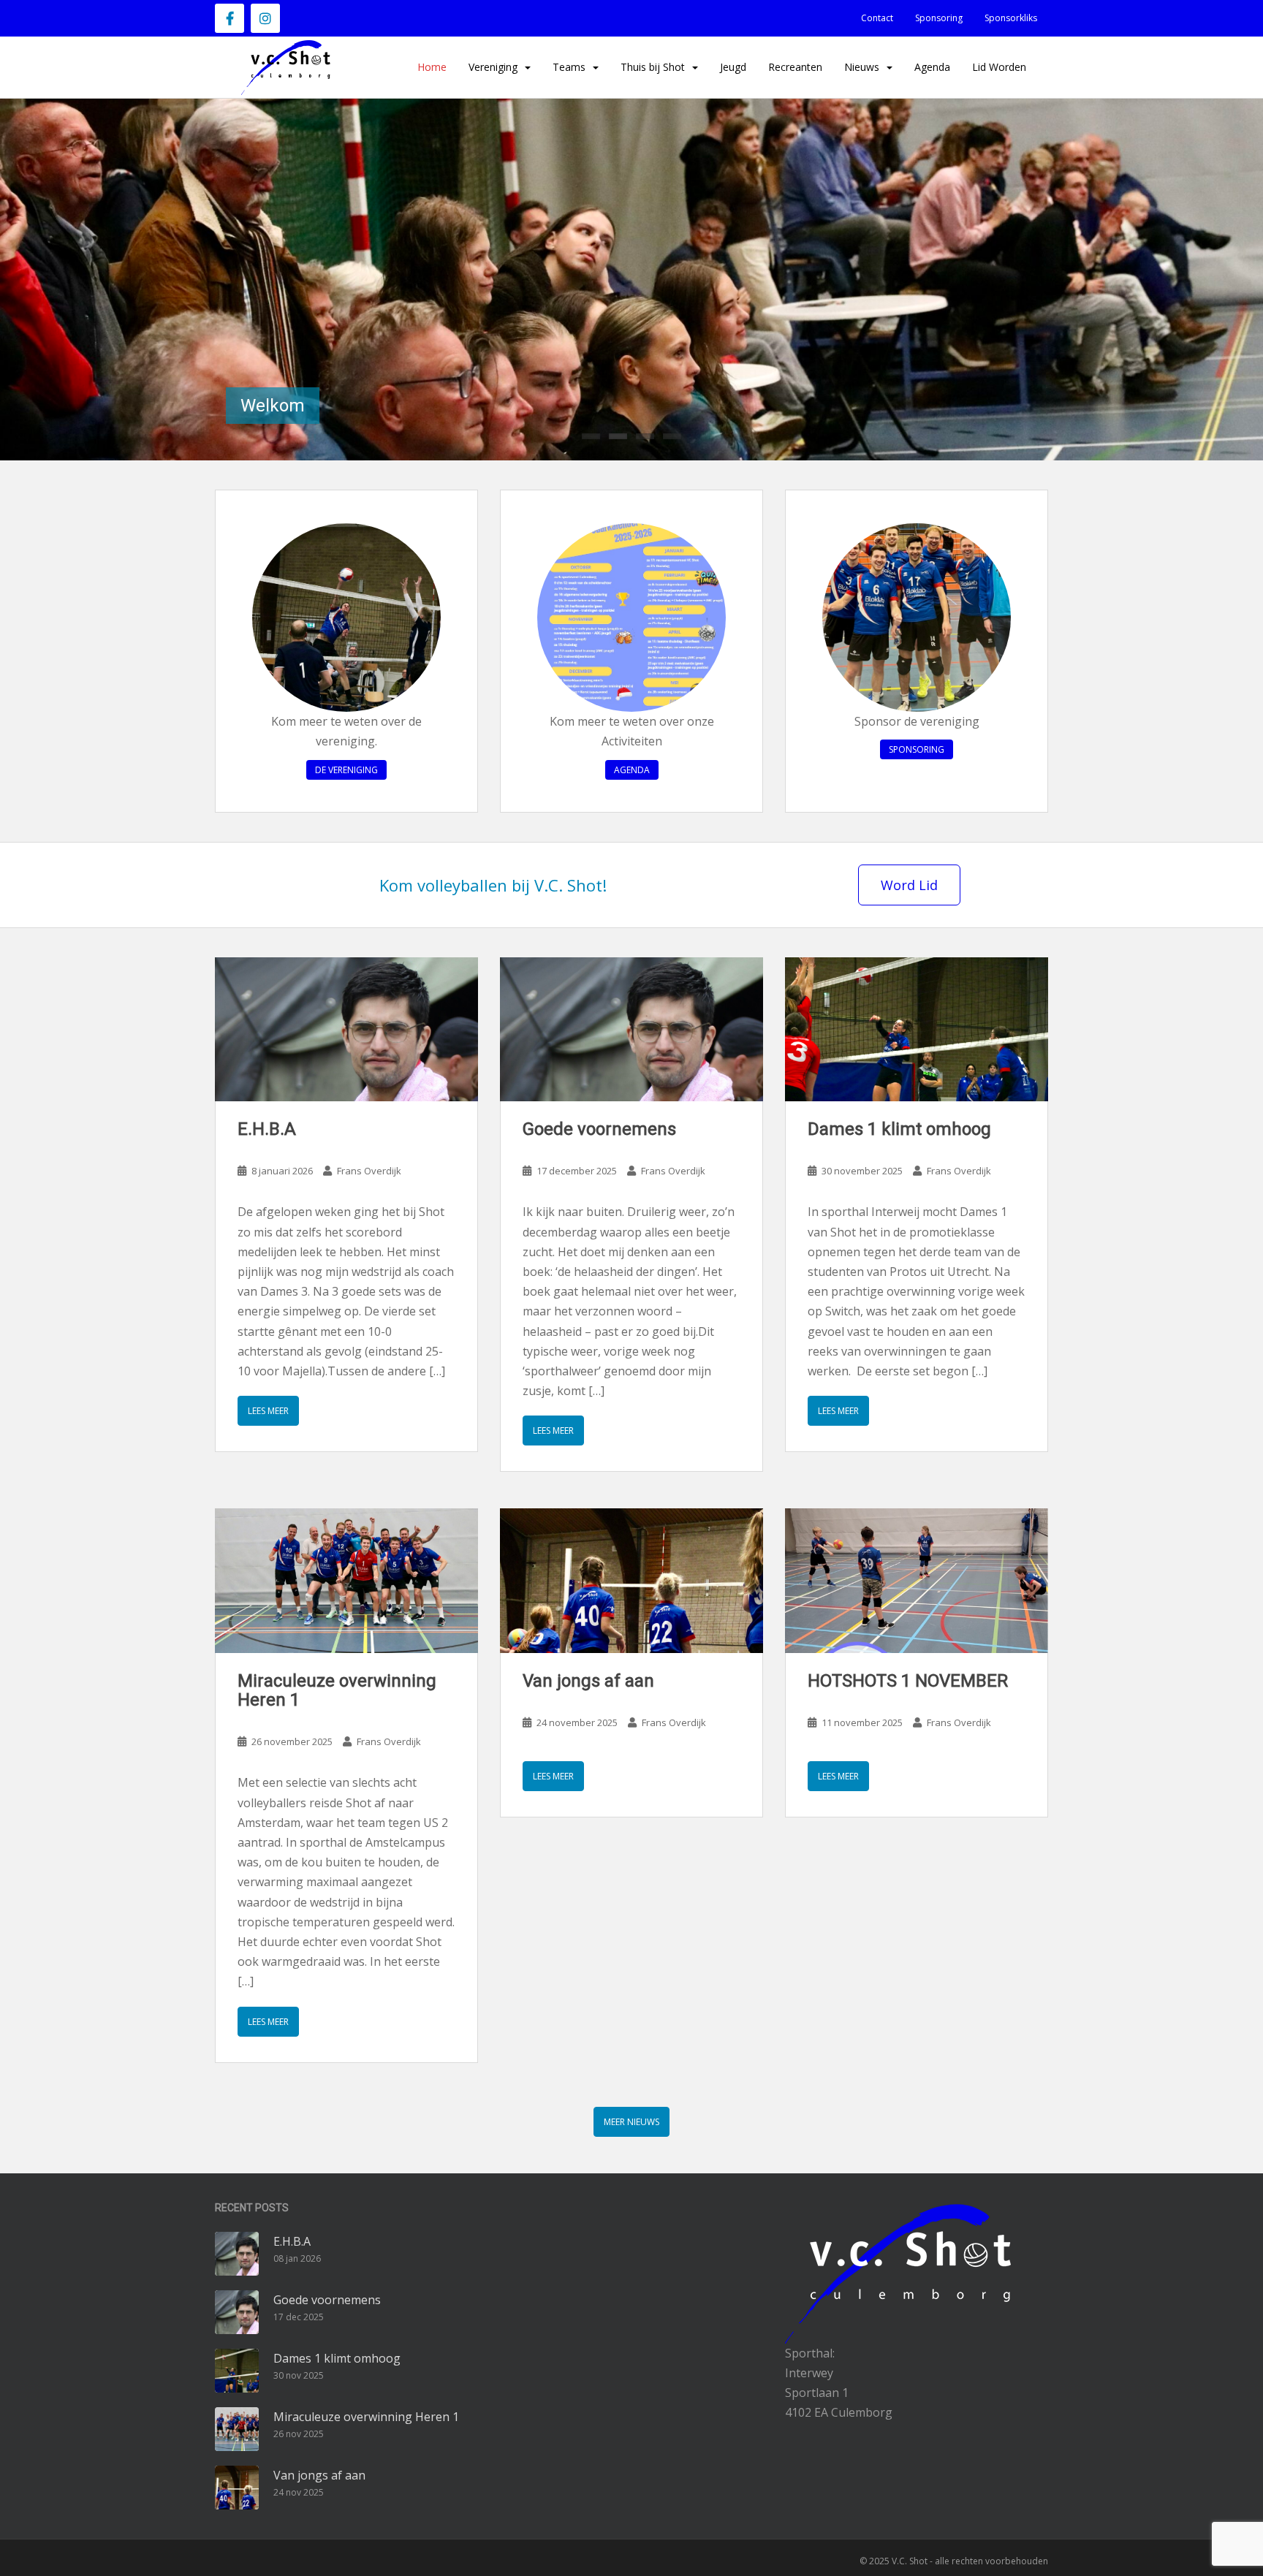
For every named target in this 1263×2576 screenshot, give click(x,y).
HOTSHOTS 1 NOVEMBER (908, 1681)
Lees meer (268, 1411)
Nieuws (862, 67)
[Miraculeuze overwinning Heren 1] (346, 1580)
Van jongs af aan (588, 1681)
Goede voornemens (599, 1129)
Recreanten (795, 67)
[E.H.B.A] (346, 1029)
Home (432, 67)
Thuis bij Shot (653, 67)
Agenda (932, 67)
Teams (569, 67)
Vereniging (493, 67)
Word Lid (909, 885)
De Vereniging (346, 770)
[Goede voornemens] (631, 1029)
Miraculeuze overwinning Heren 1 (337, 1690)
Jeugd (733, 67)
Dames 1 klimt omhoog (899, 1129)
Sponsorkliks (1011, 18)
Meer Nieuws (631, 2122)
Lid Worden (999, 67)
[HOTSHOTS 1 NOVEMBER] (917, 1580)
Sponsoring (939, 18)
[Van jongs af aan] (631, 1580)
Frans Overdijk (369, 1171)
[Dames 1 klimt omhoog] (917, 1029)
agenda (632, 770)
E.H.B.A (267, 1129)
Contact (877, 18)
